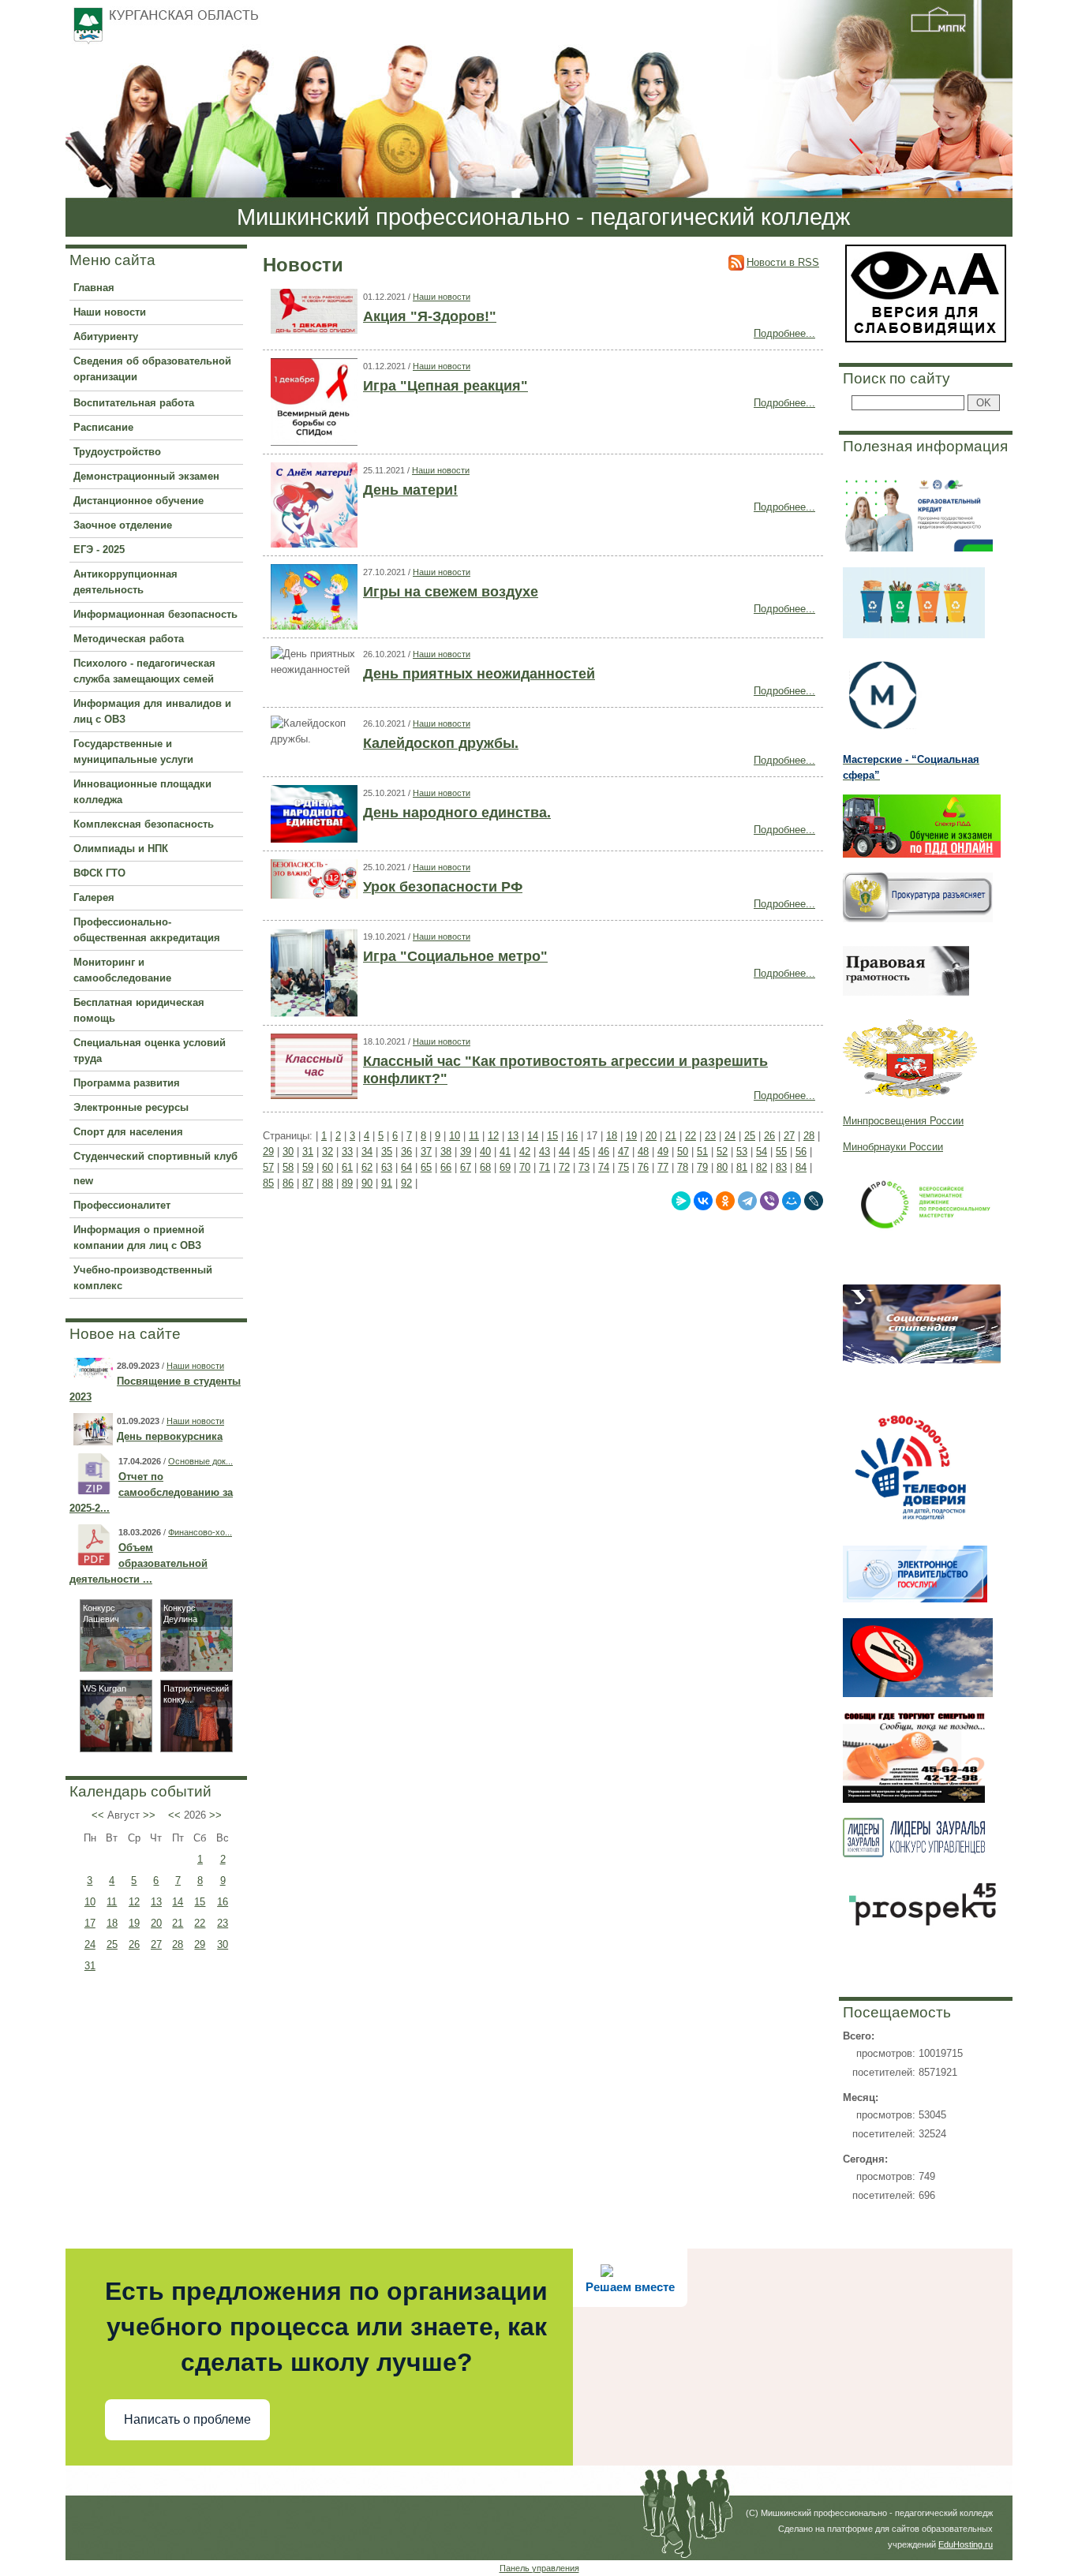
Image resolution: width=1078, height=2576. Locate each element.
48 (643, 1152)
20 (156, 1923)
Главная (94, 288)
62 (367, 1167)
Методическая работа (129, 639)
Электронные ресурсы (131, 1107)
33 (347, 1152)
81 (742, 1167)
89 (347, 1183)
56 (801, 1152)
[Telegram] (747, 1201)
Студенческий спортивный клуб (155, 1156)
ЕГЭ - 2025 (99, 550)
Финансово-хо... (200, 1532)
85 (268, 1183)
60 (328, 1167)
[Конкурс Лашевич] (116, 1667)
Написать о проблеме (187, 2419)
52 (722, 1152)
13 (156, 1902)
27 (156, 1944)
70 (525, 1167)
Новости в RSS (783, 262)
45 (584, 1152)
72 (564, 1167)
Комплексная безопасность (144, 824)
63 (387, 1167)
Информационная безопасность (155, 614)
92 (406, 1183)
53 (742, 1152)
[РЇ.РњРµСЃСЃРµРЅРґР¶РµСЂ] (681, 1201)
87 (308, 1183)
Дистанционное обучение (138, 501)
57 (268, 1167)
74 (604, 1167)
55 (781, 1152)
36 (406, 1152)
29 (200, 1944)
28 (178, 1944)
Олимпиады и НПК (121, 849)
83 (781, 1167)
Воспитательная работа (134, 403)
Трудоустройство (117, 452)
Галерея (94, 897)
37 (426, 1152)
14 (178, 1902)
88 (328, 1183)
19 (134, 1923)
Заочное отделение (123, 525)
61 (347, 1167)
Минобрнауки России (893, 1147)
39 (466, 1152)
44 (564, 1152)
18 (112, 1923)
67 (466, 1167)
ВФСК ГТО (99, 873)
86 (288, 1183)
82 (762, 1167)
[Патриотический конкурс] (197, 1748)
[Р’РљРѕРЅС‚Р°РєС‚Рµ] (703, 1201)
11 (112, 1902)
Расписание (103, 427)
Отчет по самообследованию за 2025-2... (151, 1492)
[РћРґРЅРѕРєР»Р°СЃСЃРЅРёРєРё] (725, 1201)
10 (90, 1902)
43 (545, 1152)
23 (223, 1923)
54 (762, 1152)
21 (178, 1923)
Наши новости (110, 312)
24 (90, 1944)
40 (485, 1152)
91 (387, 1183)
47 (623, 1152)
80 (722, 1167)
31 (90, 1966)
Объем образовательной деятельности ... (138, 1563)
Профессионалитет (122, 1205)
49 (663, 1152)
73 (584, 1167)
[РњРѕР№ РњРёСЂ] (792, 1201)
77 (663, 1167)
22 (200, 1923)
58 (288, 1167)
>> (149, 1815)
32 (328, 1152)
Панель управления (539, 2568)
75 (623, 1167)
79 (702, 1167)
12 (134, 1902)
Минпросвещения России (903, 1121)
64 (406, 1167)
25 (112, 1944)
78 (683, 1167)
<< (98, 1815)
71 (545, 1167)
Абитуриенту (106, 336)
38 (446, 1152)
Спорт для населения (128, 1132)
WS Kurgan (105, 1688)
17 (90, 1923)
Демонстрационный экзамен (146, 476)
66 (446, 1167)
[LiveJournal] (814, 1201)
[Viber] (769, 1201)
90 (367, 1183)
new (83, 1181)
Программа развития (127, 1083)
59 (308, 1167)
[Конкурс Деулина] (197, 1667)
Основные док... (200, 1461)
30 (223, 1944)
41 (505, 1152)
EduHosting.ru (966, 2544)
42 (525, 1152)
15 (200, 1902)
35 (387, 1152)
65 (426, 1167)
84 (801, 1167)
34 (367, 1152)
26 (134, 1944)
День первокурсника (170, 1436)
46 (604, 1152)
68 (485, 1167)
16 (223, 1902)
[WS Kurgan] (116, 1748)
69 (505, 1167)
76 (643, 1167)
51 (702, 1152)
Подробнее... (784, 333)
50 (683, 1152)
